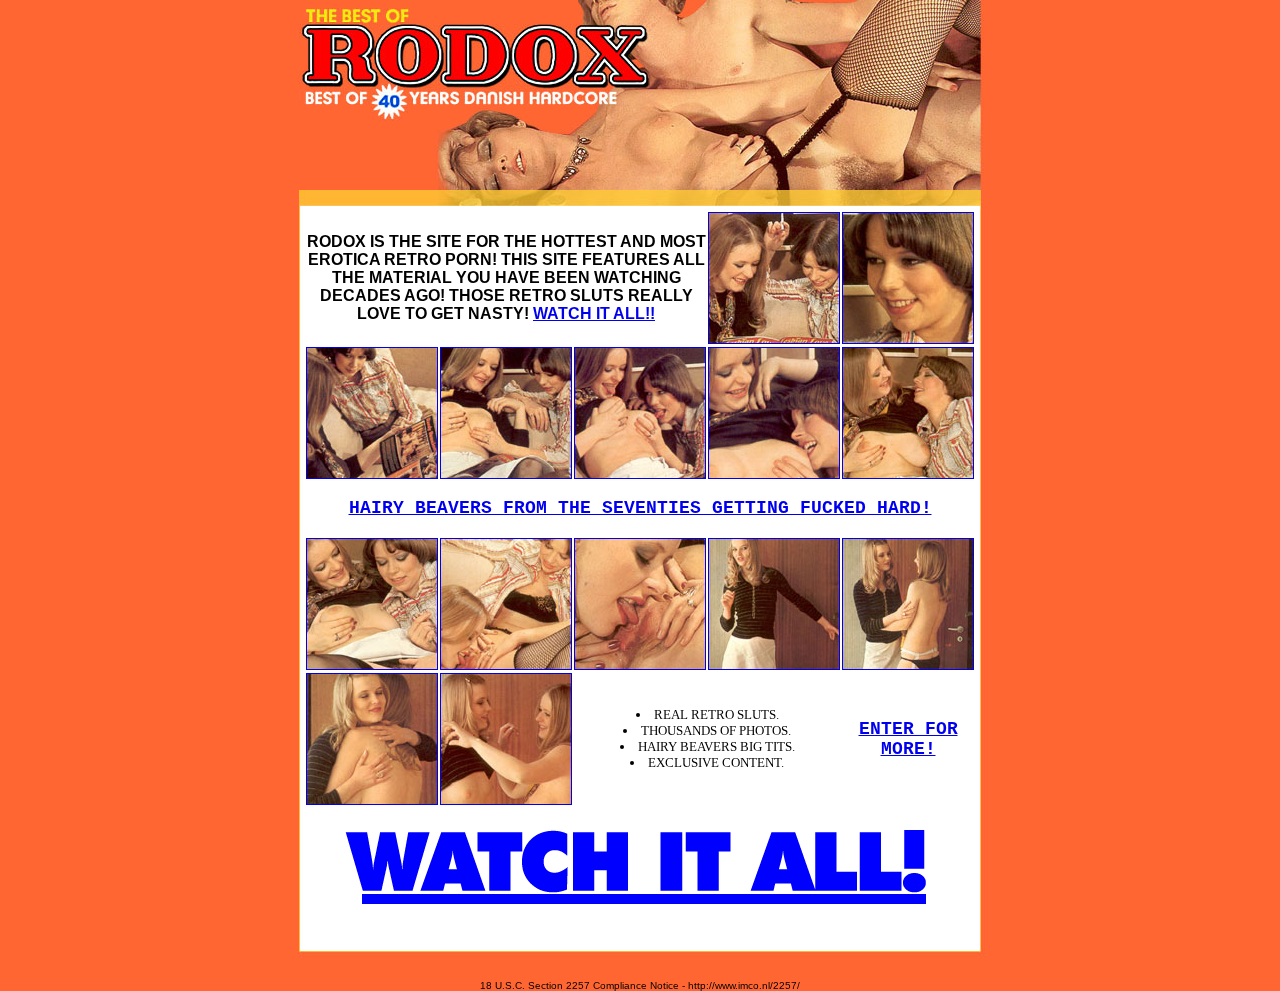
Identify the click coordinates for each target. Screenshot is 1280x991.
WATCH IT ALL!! (594, 313)
